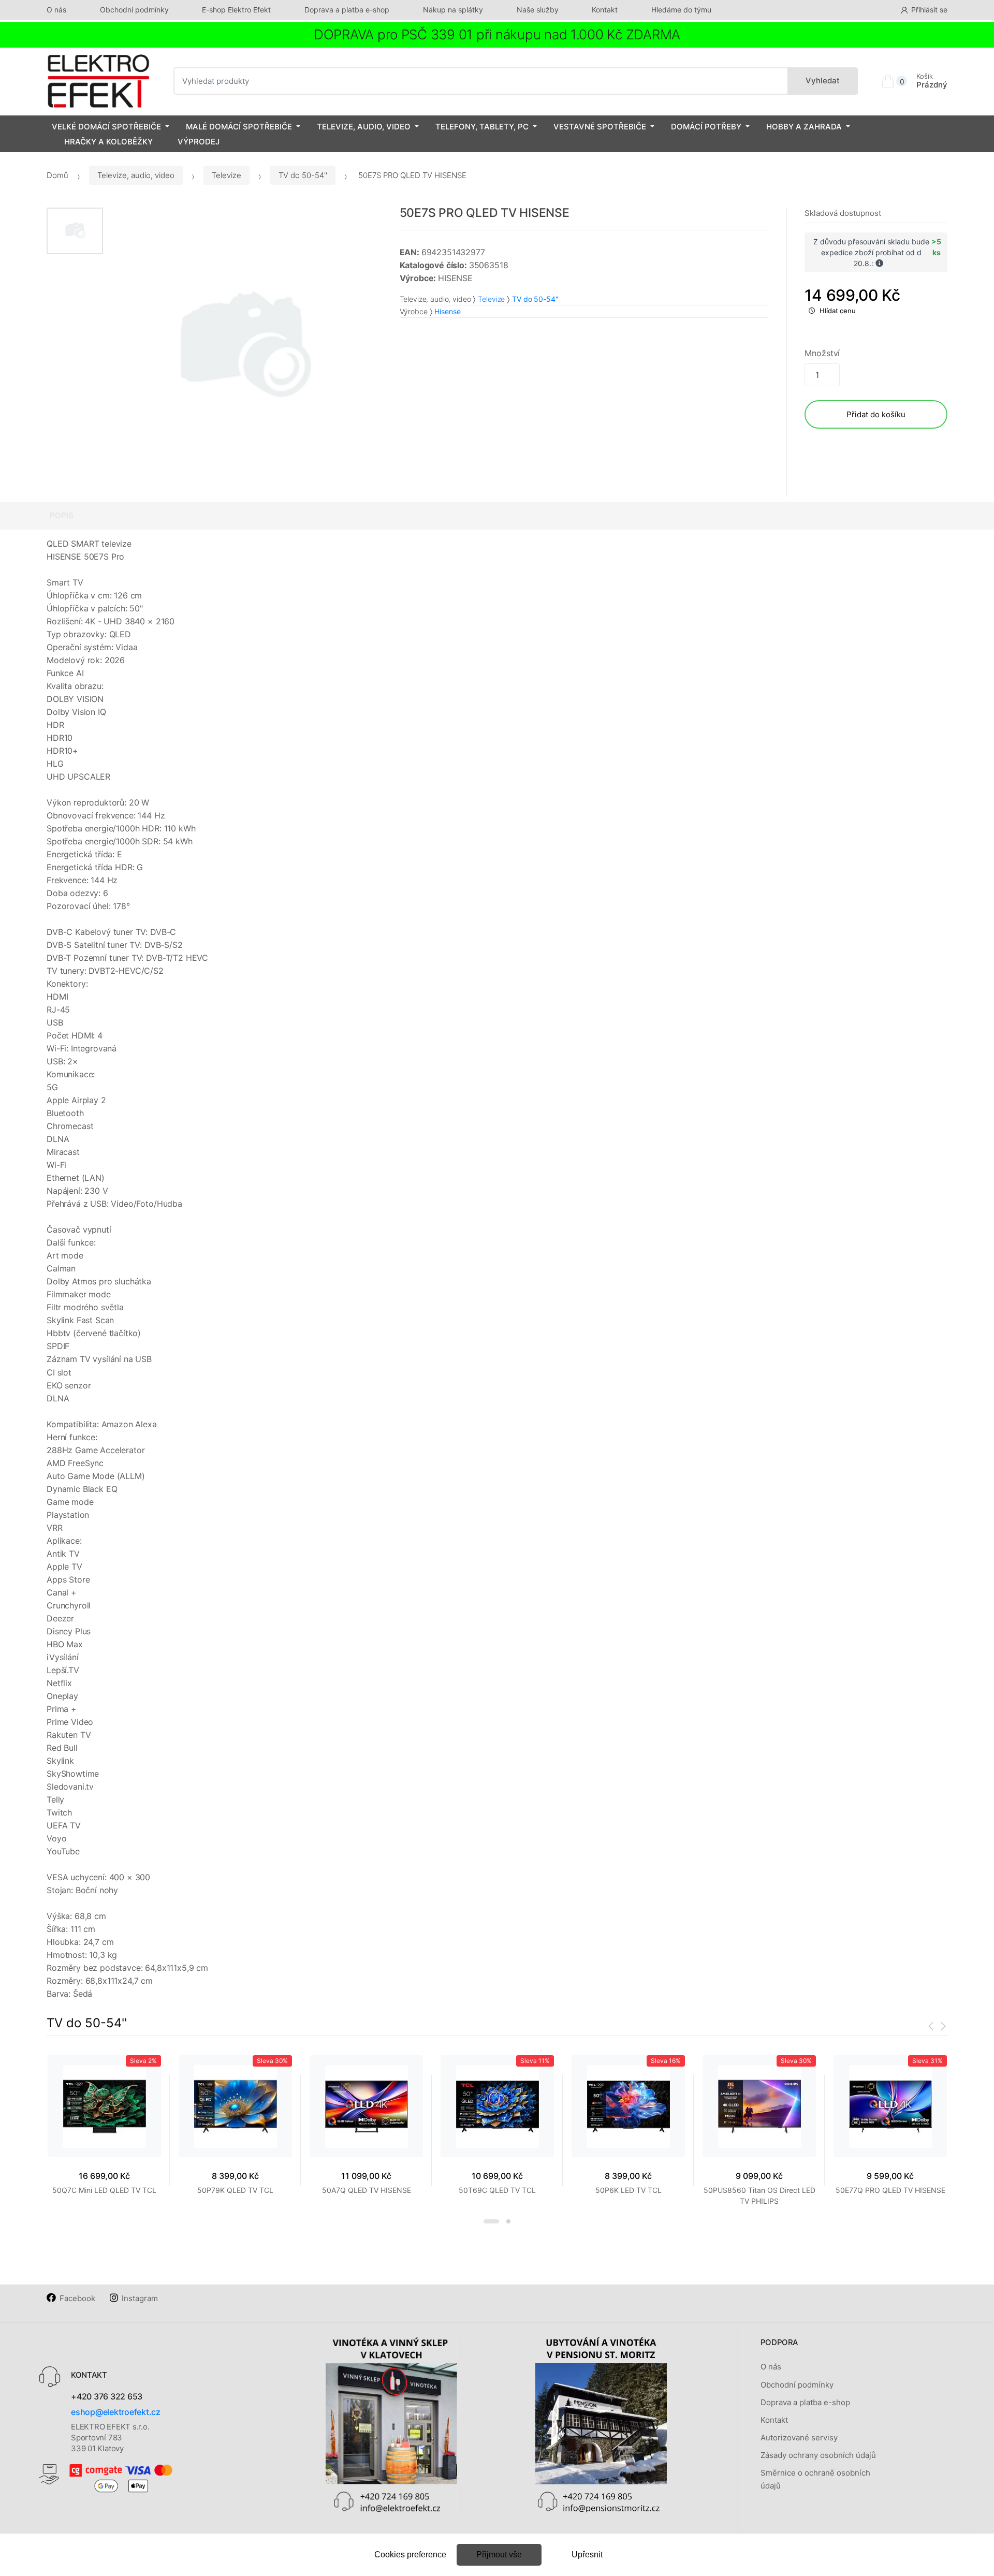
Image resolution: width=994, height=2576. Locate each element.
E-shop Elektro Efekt (236, 10)
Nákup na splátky (453, 10)
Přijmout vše (499, 2555)
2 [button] (508, 2221)
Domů (57, 175)
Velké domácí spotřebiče (106, 127)
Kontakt (605, 10)
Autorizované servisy (799, 2438)
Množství (822, 353)
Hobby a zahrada (804, 127)
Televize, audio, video (364, 127)
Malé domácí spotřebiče (239, 127)
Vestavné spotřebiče (600, 127)
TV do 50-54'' (303, 175)
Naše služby (538, 10)
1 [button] (491, 2221)
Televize (226, 175)
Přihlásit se (929, 10)
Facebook (77, 2298)
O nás (56, 10)
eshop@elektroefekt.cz (116, 2412)
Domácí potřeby (706, 127)
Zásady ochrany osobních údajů (818, 2455)
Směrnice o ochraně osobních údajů (815, 2479)
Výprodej (199, 142)
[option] (244, 348)
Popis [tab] (62, 515)
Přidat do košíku (876, 414)
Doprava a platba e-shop (347, 10)
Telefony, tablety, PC (482, 127)
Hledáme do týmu (681, 10)
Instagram (140, 2298)
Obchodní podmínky (134, 10)
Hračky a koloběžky (108, 142)
